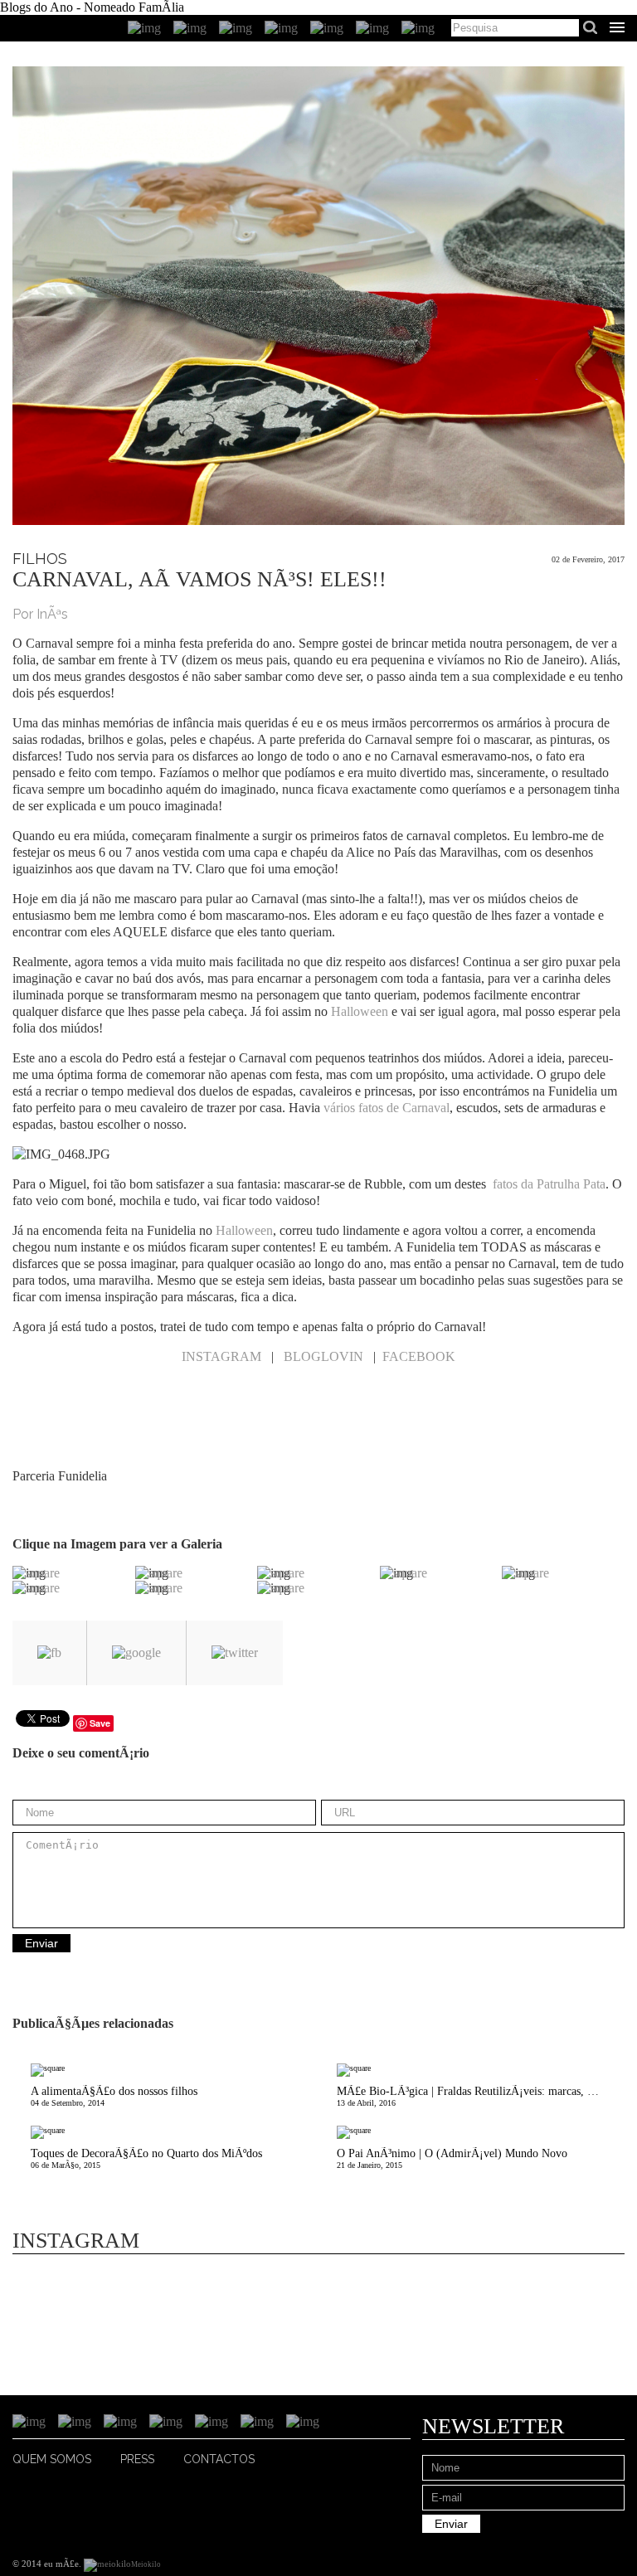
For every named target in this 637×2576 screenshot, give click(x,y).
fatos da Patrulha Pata (547, 1184)
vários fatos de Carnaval (387, 1108)
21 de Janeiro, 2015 (452, 2158)
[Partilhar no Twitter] (235, 1653)
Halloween (360, 1011)
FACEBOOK (419, 1356)
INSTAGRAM (221, 1356)
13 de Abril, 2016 (481, 2096)
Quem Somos (52, 2459)
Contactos (219, 2459)
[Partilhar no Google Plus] (136, 1653)
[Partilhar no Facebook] (49, 1653)
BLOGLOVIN (323, 1356)
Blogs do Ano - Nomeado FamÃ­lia (92, 7)
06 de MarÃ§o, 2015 (146, 2158)
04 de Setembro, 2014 (114, 2096)
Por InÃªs (40, 614)
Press (137, 2459)
